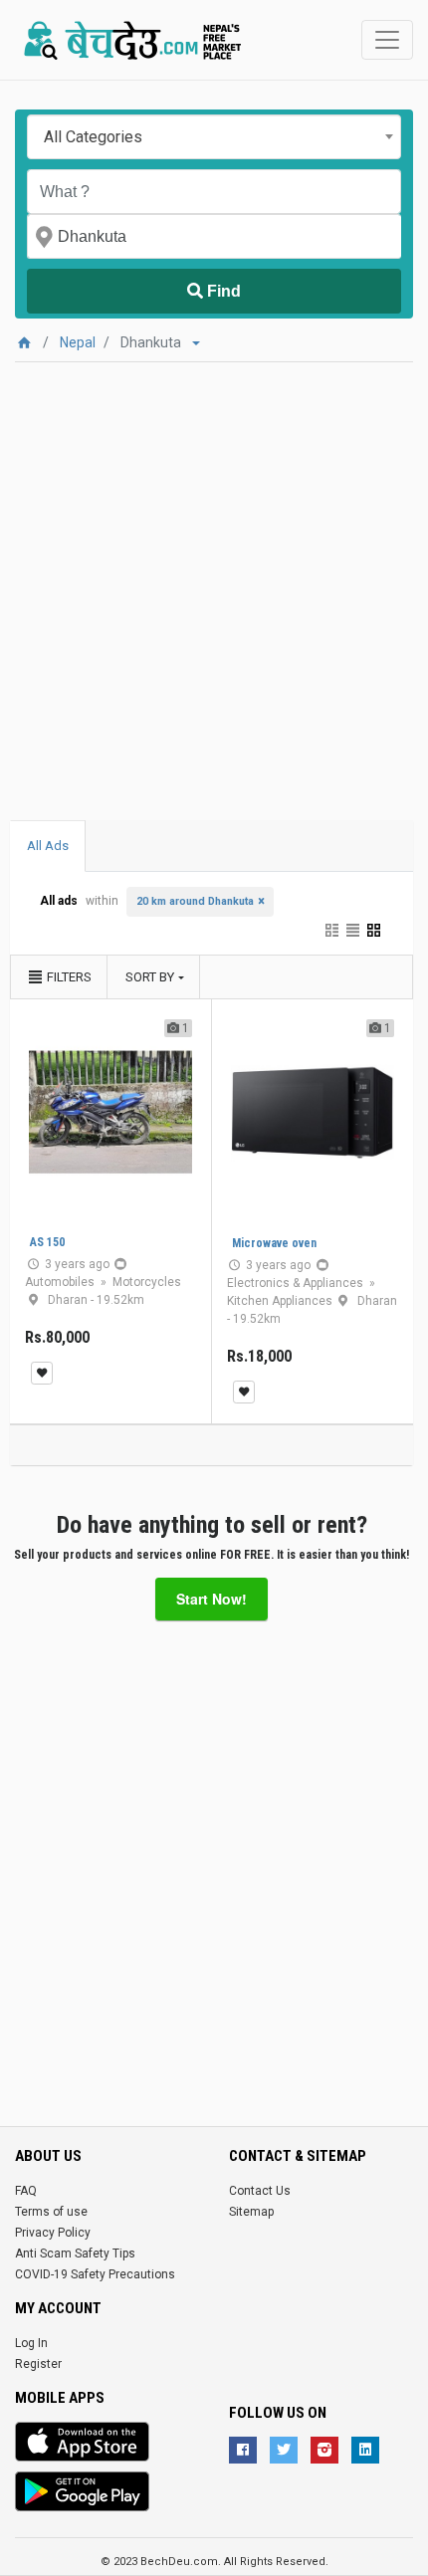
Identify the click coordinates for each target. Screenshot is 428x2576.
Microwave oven (274, 1243)
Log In (31, 2343)
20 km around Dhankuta (195, 901)
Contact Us (260, 2191)
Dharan (69, 1300)
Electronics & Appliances (297, 1283)
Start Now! (212, 1599)
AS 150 (47, 1242)
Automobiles (61, 1282)
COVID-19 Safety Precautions (95, 2274)
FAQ (26, 2191)
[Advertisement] (214, 576)
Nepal (78, 342)
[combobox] (214, 137)
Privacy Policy (53, 2233)
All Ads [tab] (48, 846)
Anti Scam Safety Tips (75, 2254)
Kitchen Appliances (281, 1301)
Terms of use (51, 2212)
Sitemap (251, 2212)
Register (38, 2364)
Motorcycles (147, 1282)
